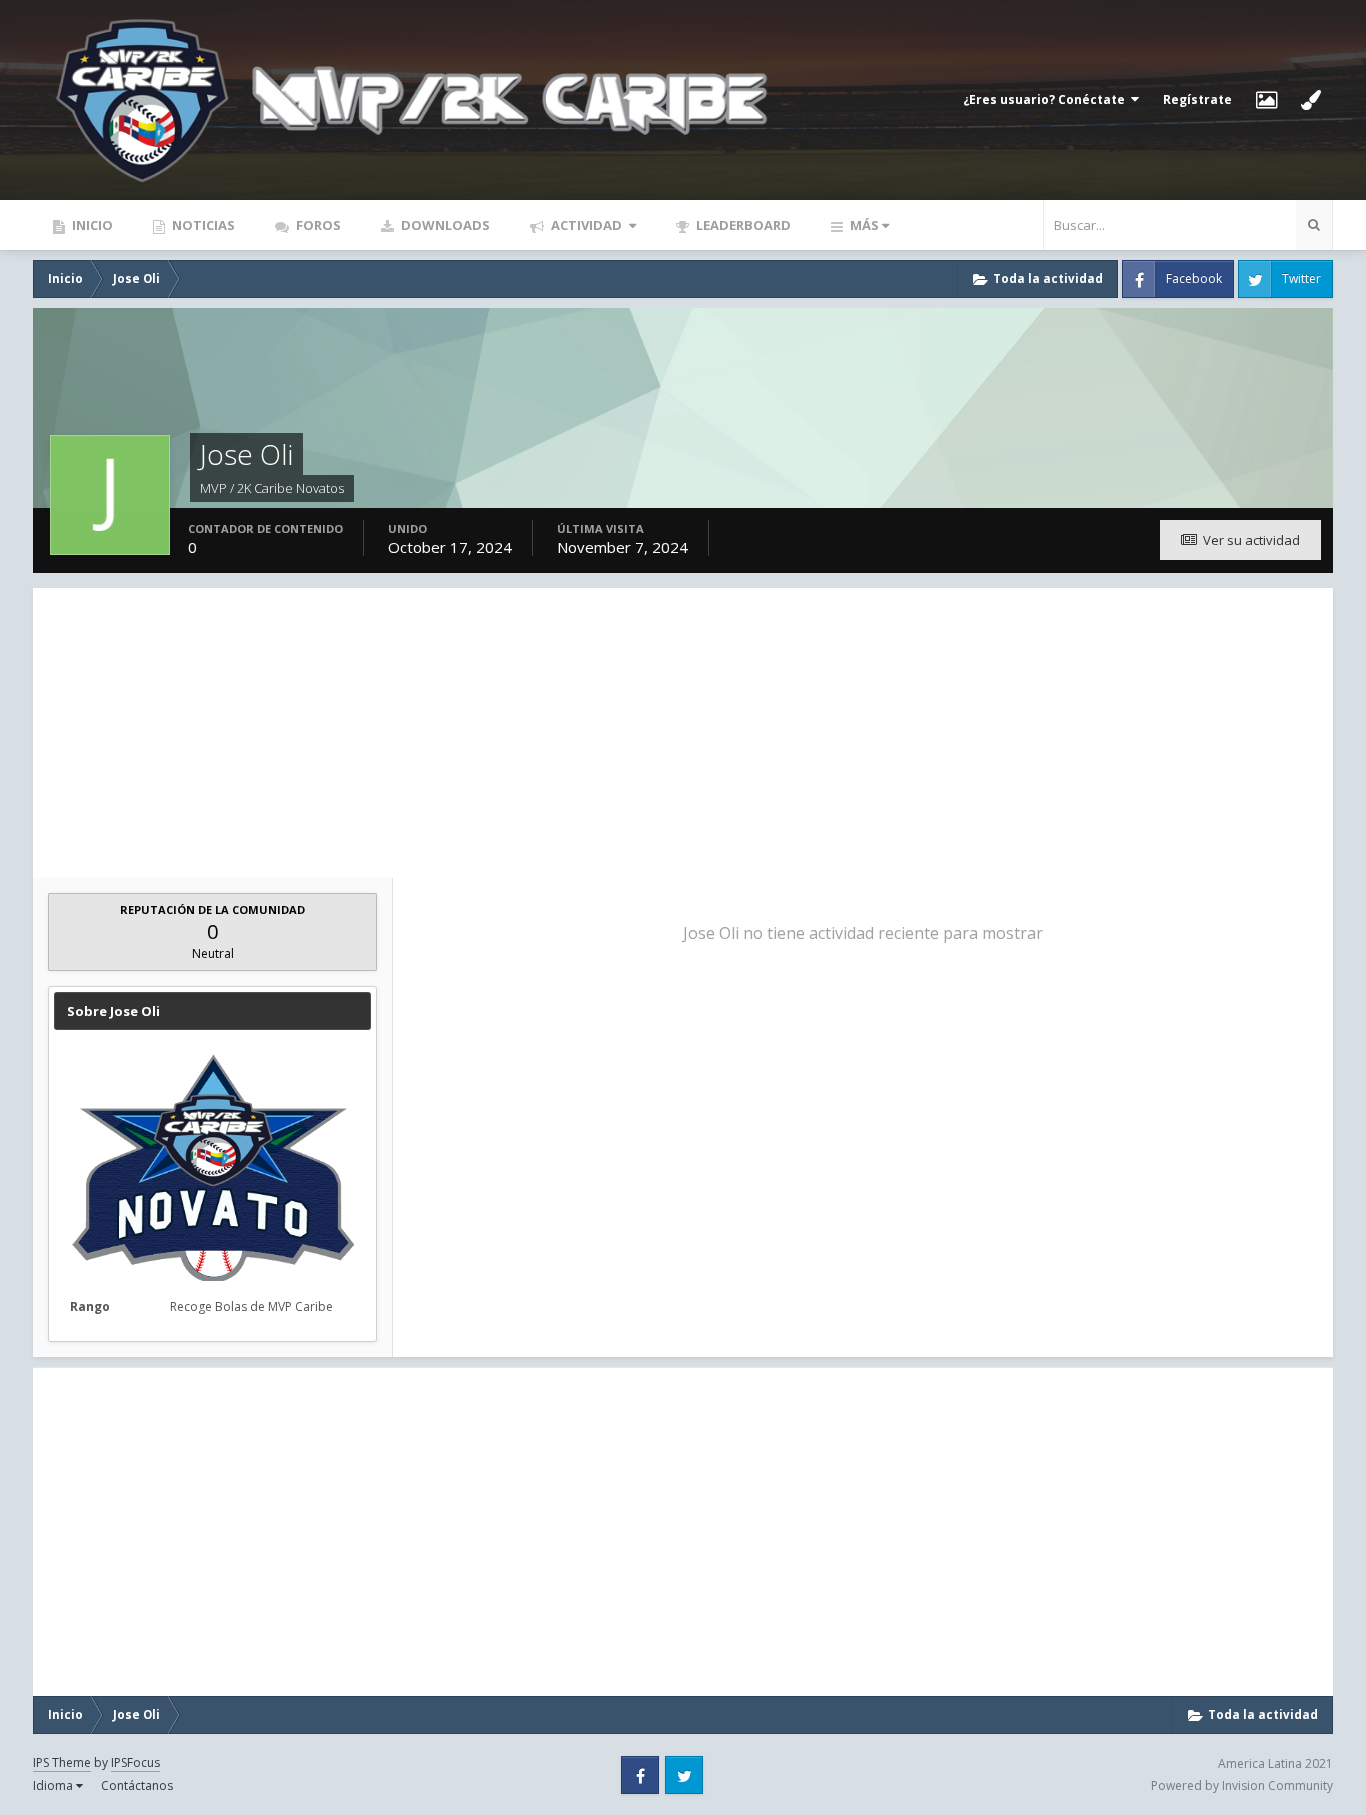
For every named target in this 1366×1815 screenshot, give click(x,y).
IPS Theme (62, 1762)
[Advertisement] (683, 728)
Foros (317, 225)
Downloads (444, 225)
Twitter (1301, 278)
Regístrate (1197, 99)
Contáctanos (137, 1785)
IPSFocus (135, 1762)
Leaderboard (742, 225)
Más (864, 225)
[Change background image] (1266, 100)
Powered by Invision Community (1242, 1785)
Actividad (586, 225)
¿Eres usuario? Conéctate (1047, 99)
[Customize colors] (1311, 100)
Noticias (202, 225)
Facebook (1194, 278)
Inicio (91, 225)
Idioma (54, 1785)
